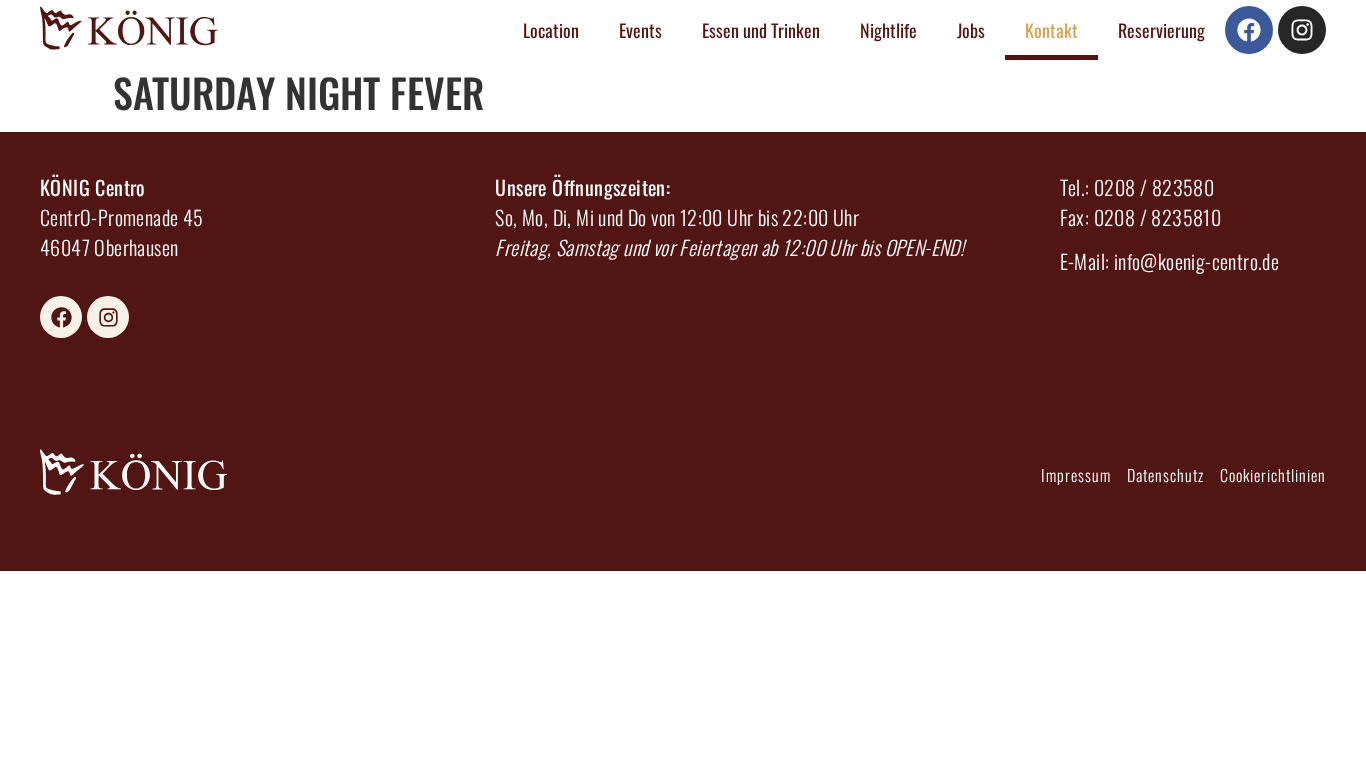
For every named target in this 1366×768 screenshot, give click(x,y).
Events (640, 30)
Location (551, 30)
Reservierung (1161, 30)
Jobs (971, 30)
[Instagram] (1302, 30)
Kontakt (1051, 30)
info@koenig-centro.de (1196, 261)
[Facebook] (1249, 30)
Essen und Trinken (761, 30)
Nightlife (888, 30)
